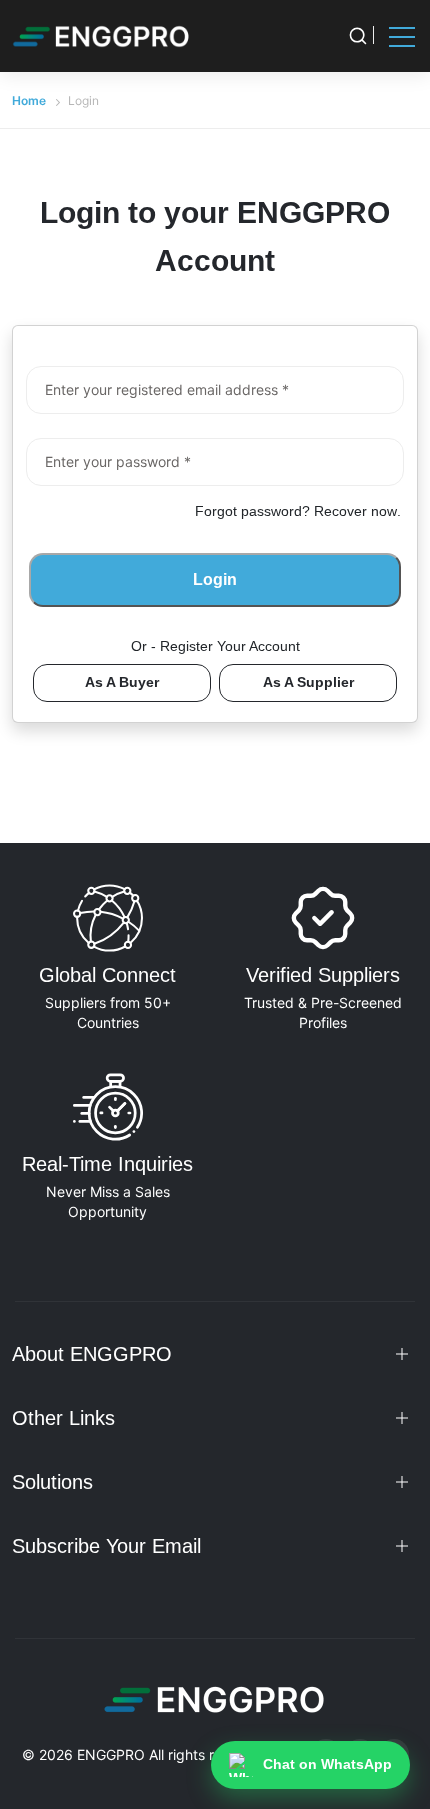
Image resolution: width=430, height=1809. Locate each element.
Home (29, 100)
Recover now (355, 511)
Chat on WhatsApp (327, 1764)
